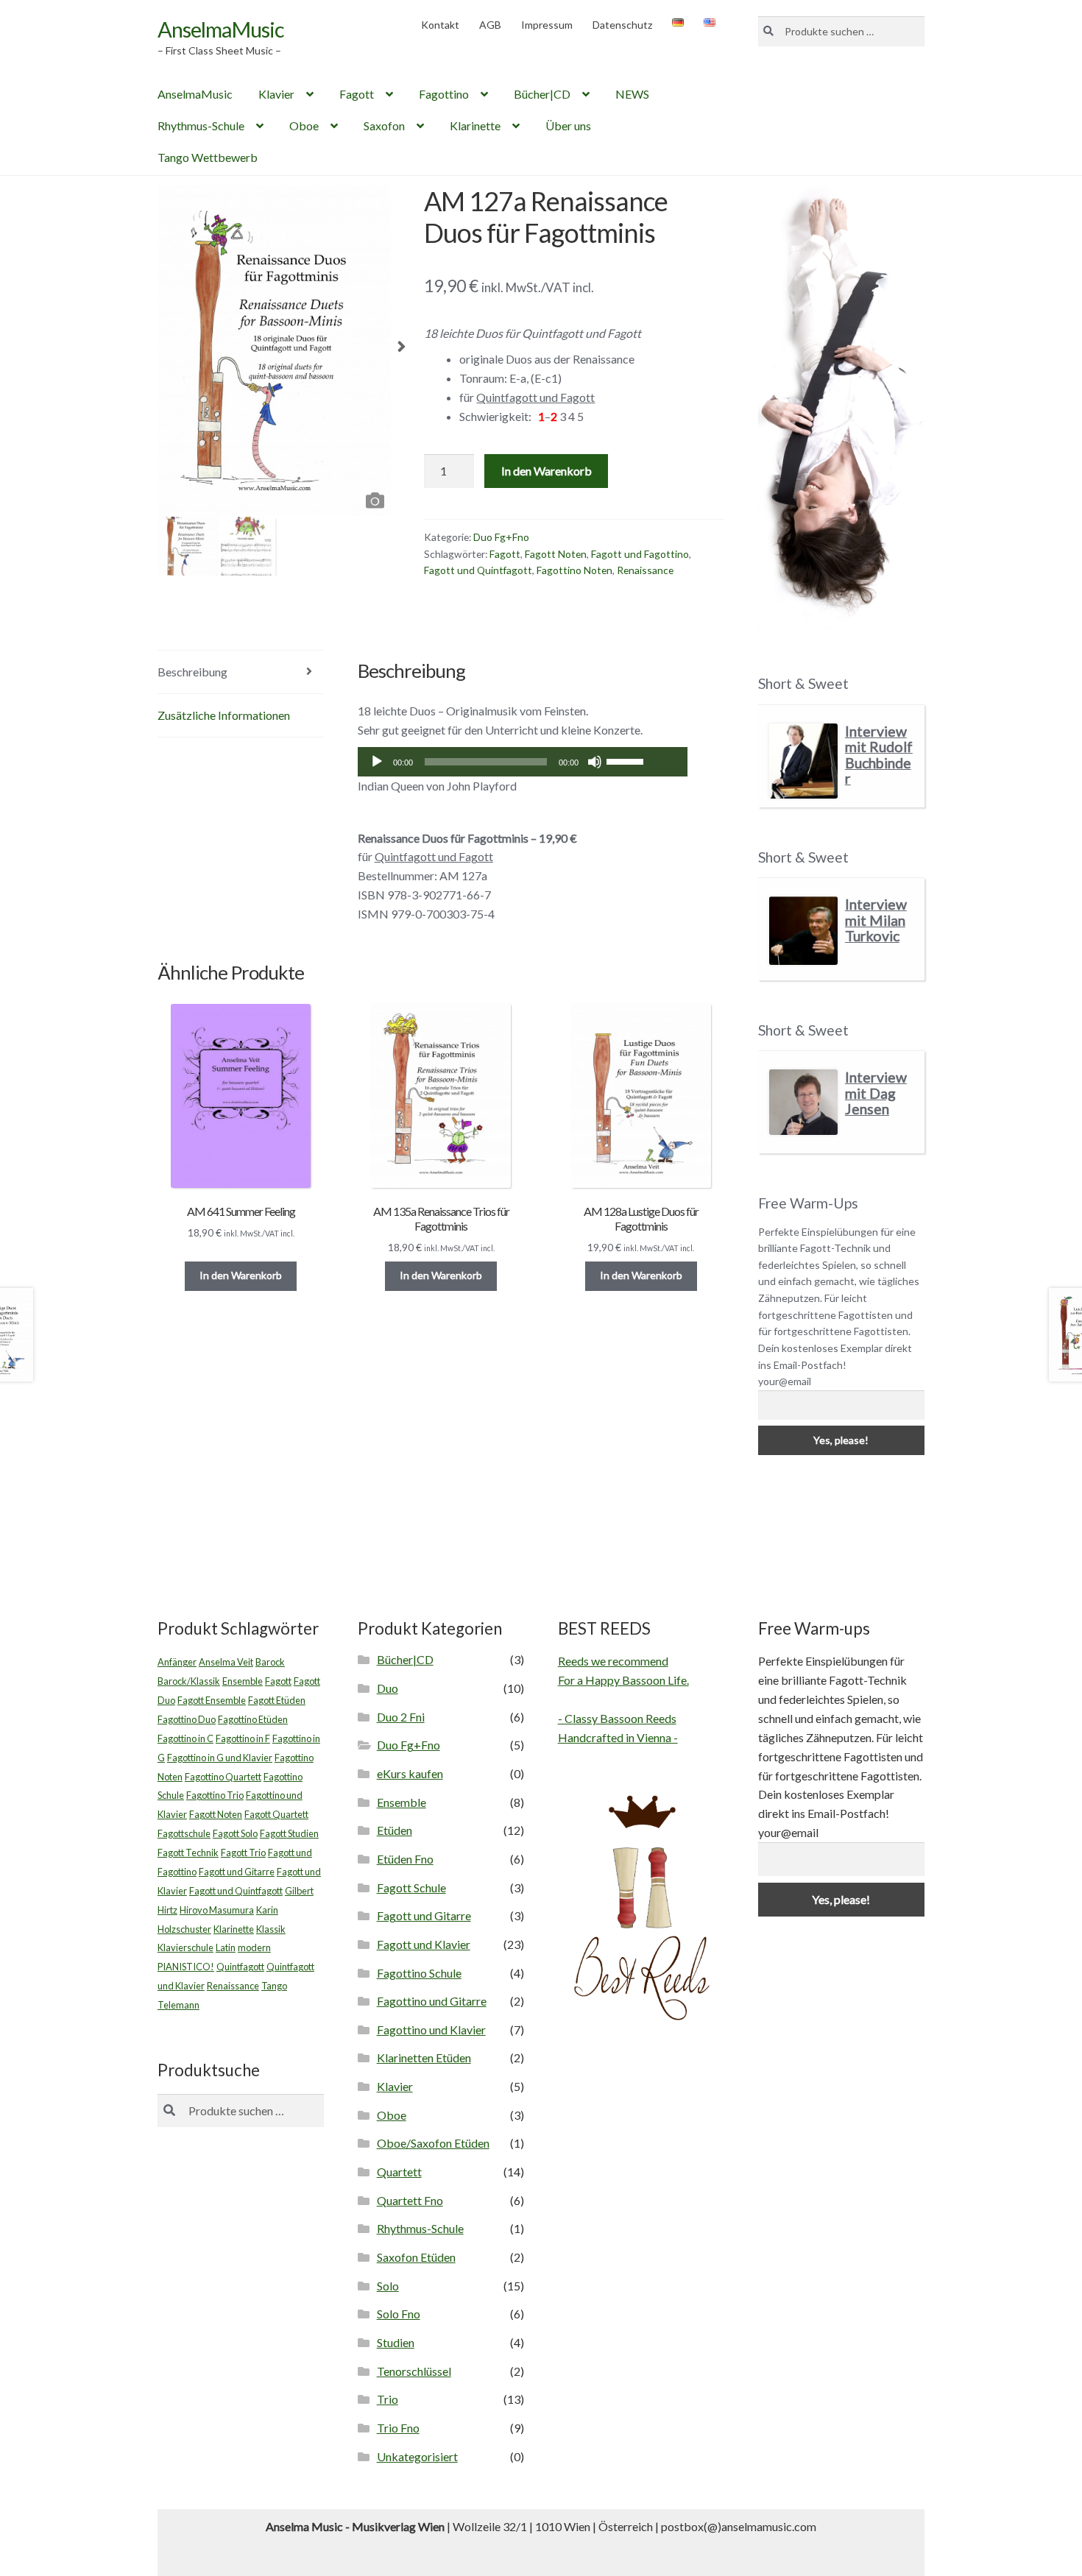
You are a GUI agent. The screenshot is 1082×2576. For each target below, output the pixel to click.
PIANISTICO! (186, 1967)
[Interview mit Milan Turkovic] (803, 931)
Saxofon (384, 125)
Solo (388, 2286)
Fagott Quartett (276, 1814)
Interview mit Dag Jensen (876, 1093)
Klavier (276, 94)
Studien (396, 2342)
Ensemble (243, 1681)
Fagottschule (184, 1833)
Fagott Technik (188, 1853)
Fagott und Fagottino (640, 554)
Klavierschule (185, 1947)
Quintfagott (240, 1967)
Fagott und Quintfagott (478, 570)
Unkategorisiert (417, 2456)
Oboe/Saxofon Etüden (433, 2143)
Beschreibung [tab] (192, 672)
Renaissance (645, 570)
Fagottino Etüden (253, 1719)
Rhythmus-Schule (201, 125)
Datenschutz (622, 25)
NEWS (632, 94)
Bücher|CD (542, 94)
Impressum (547, 25)
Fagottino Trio (215, 1795)
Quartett (399, 2172)
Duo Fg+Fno (501, 537)
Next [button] (402, 351)
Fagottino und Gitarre (432, 2001)
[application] (523, 762)
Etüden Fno (405, 1859)
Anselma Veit (226, 1662)
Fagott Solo (235, 1833)
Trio (388, 2399)
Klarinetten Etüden (424, 2057)
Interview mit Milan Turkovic (876, 920)
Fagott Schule (411, 1887)
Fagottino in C (185, 1738)
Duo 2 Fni (401, 1717)
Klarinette (475, 125)
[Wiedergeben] (377, 762)
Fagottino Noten (574, 570)
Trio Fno (398, 2428)
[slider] (627, 760)
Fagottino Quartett (223, 1777)
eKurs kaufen (410, 1773)
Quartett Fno (410, 2200)
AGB (490, 25)
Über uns (568, 125)
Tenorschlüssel (414, 2371)
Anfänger (177, 1662)
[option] (275, 351)
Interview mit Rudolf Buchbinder (879, 755)
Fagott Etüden (277, 1700)
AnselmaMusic (221, 29)
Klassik (271, 1929)
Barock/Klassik (189, 1681)
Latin (226, 1947)
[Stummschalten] (595, 762)
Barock (270, 1662)
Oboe (304, 125)
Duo (388, 1688)
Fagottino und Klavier (431, 2030)
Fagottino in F (243, 1738)
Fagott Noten (556, 554)
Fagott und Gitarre (237, 1872)
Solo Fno (399, 2314)
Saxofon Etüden (416, 2257)
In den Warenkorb (547, 471)
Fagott (357, 94)
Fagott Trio (243, 1853)
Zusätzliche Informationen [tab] (224, 715)
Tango (274, 1986)
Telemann (178, 2005)
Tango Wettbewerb (208, 157)
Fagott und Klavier (424, 1944)
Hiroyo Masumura (217, 1910)
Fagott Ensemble (212, 1700)
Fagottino (444, 94)
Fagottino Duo (187, 1719)
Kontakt (440, 25)
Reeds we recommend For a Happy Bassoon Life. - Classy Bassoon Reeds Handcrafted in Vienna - (623, 1699)
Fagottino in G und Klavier (220, 1758)
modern (254, 1947)
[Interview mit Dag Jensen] (803, 1102)
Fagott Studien (289, 1833)
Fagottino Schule (419, 1973)
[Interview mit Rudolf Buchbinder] (803, 761)
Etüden (395, 1830)
